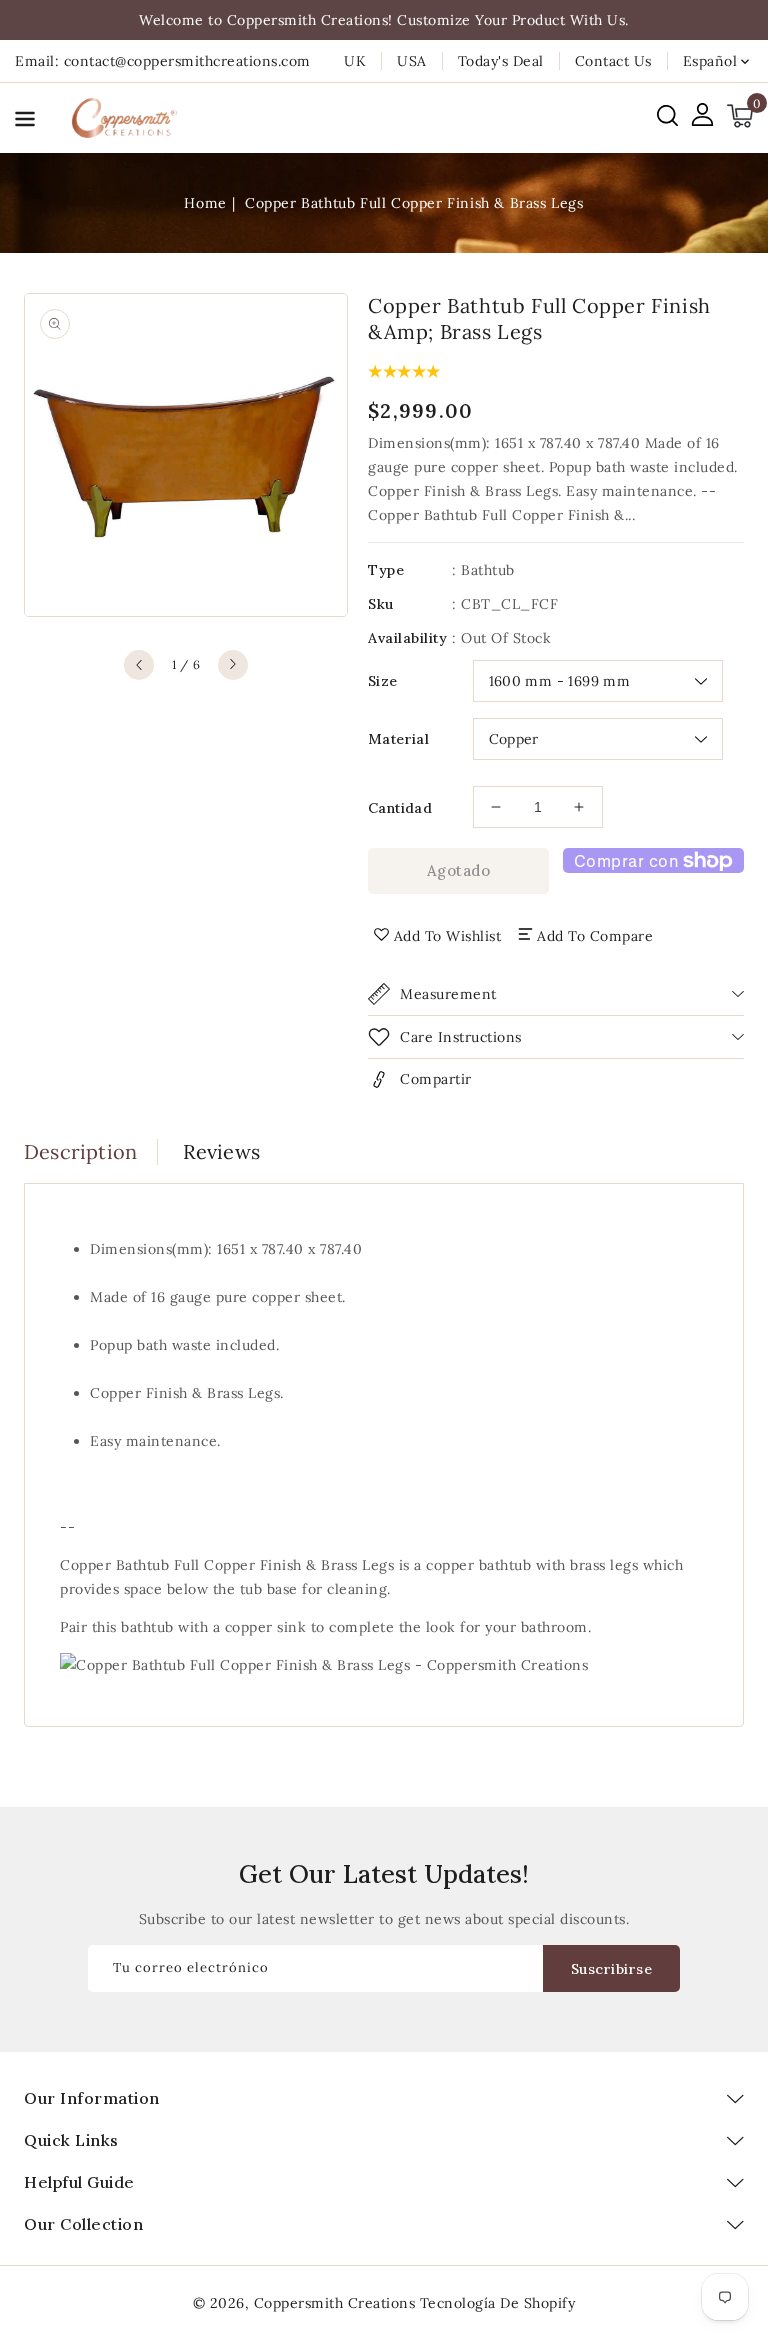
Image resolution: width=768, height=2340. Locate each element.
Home (205, 203)
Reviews (221, 1151)
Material (398, 739)
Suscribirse (612, 1969)
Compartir (436, 1079)
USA (412, 61)
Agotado (459, 870)
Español (710, 61)
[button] (25, 122)
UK (355, 61)
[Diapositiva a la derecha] (233, 665)
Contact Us (613, 61)
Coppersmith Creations (335, 2303)
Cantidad (400, 808)
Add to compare (595, 936)
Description (80, 1151)
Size (383, 681)
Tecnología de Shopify (498, 2303)
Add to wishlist (448, 936)
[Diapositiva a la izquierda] (139, 665)
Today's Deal (501, 61)
